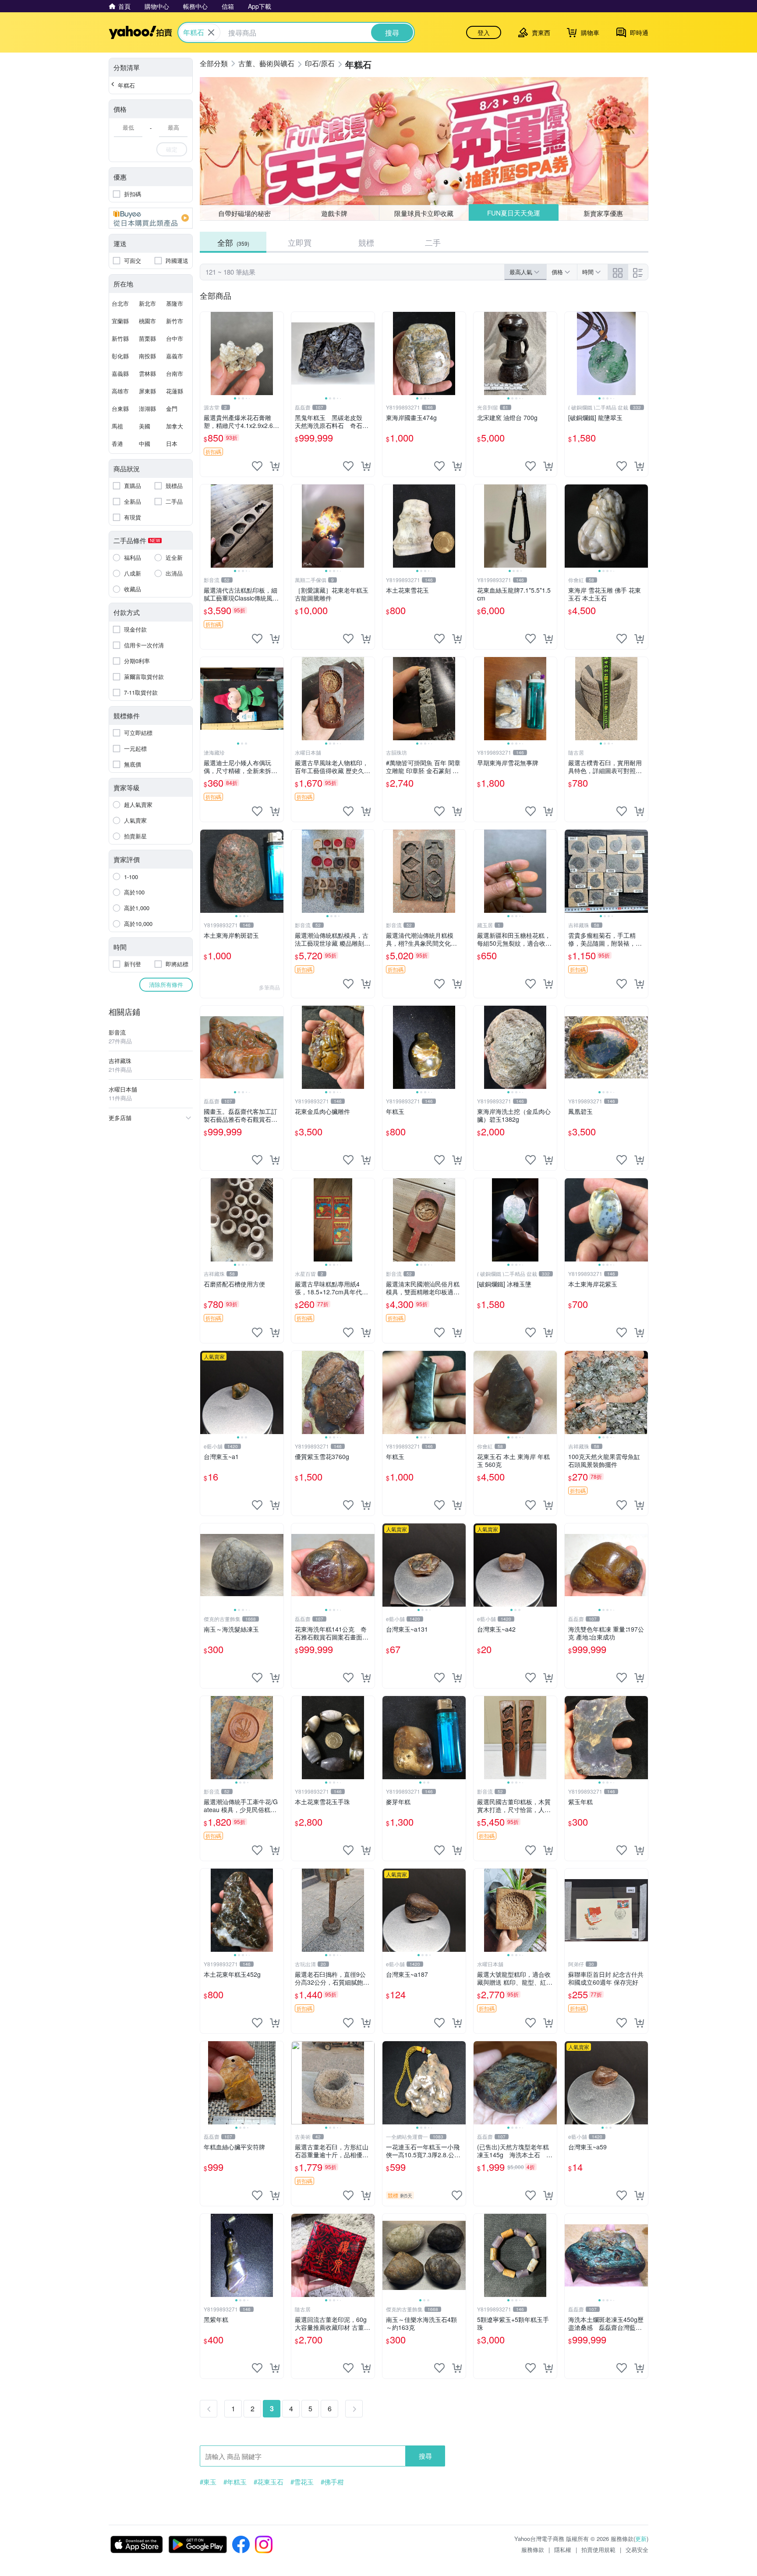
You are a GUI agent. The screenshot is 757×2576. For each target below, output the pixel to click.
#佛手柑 (332, 2482)
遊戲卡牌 (334, 213)
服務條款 (533, 2549)
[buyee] (151, 218)
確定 (172, 149)
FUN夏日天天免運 (514, 213)
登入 (484, 32)
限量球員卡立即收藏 (424, 213)
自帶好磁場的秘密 (244, 213)
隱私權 (563, 2549)
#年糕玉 (235, 2482)
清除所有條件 (166, 984)
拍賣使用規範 (598, 2549)
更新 (641, 2539)
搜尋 (425, 2456)
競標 (366, 242)
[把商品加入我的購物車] (275, 466)
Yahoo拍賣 (140, 32)
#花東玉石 (269, 2482)
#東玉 (208, 2482)
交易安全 (637, 2549)
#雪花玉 (302, 2482)
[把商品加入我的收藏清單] (257, 466)
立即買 (300, 242)
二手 (433, 242)
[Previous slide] (206, 353)
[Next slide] (278, 353)
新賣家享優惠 (603, 213)
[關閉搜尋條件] (211, 32)
